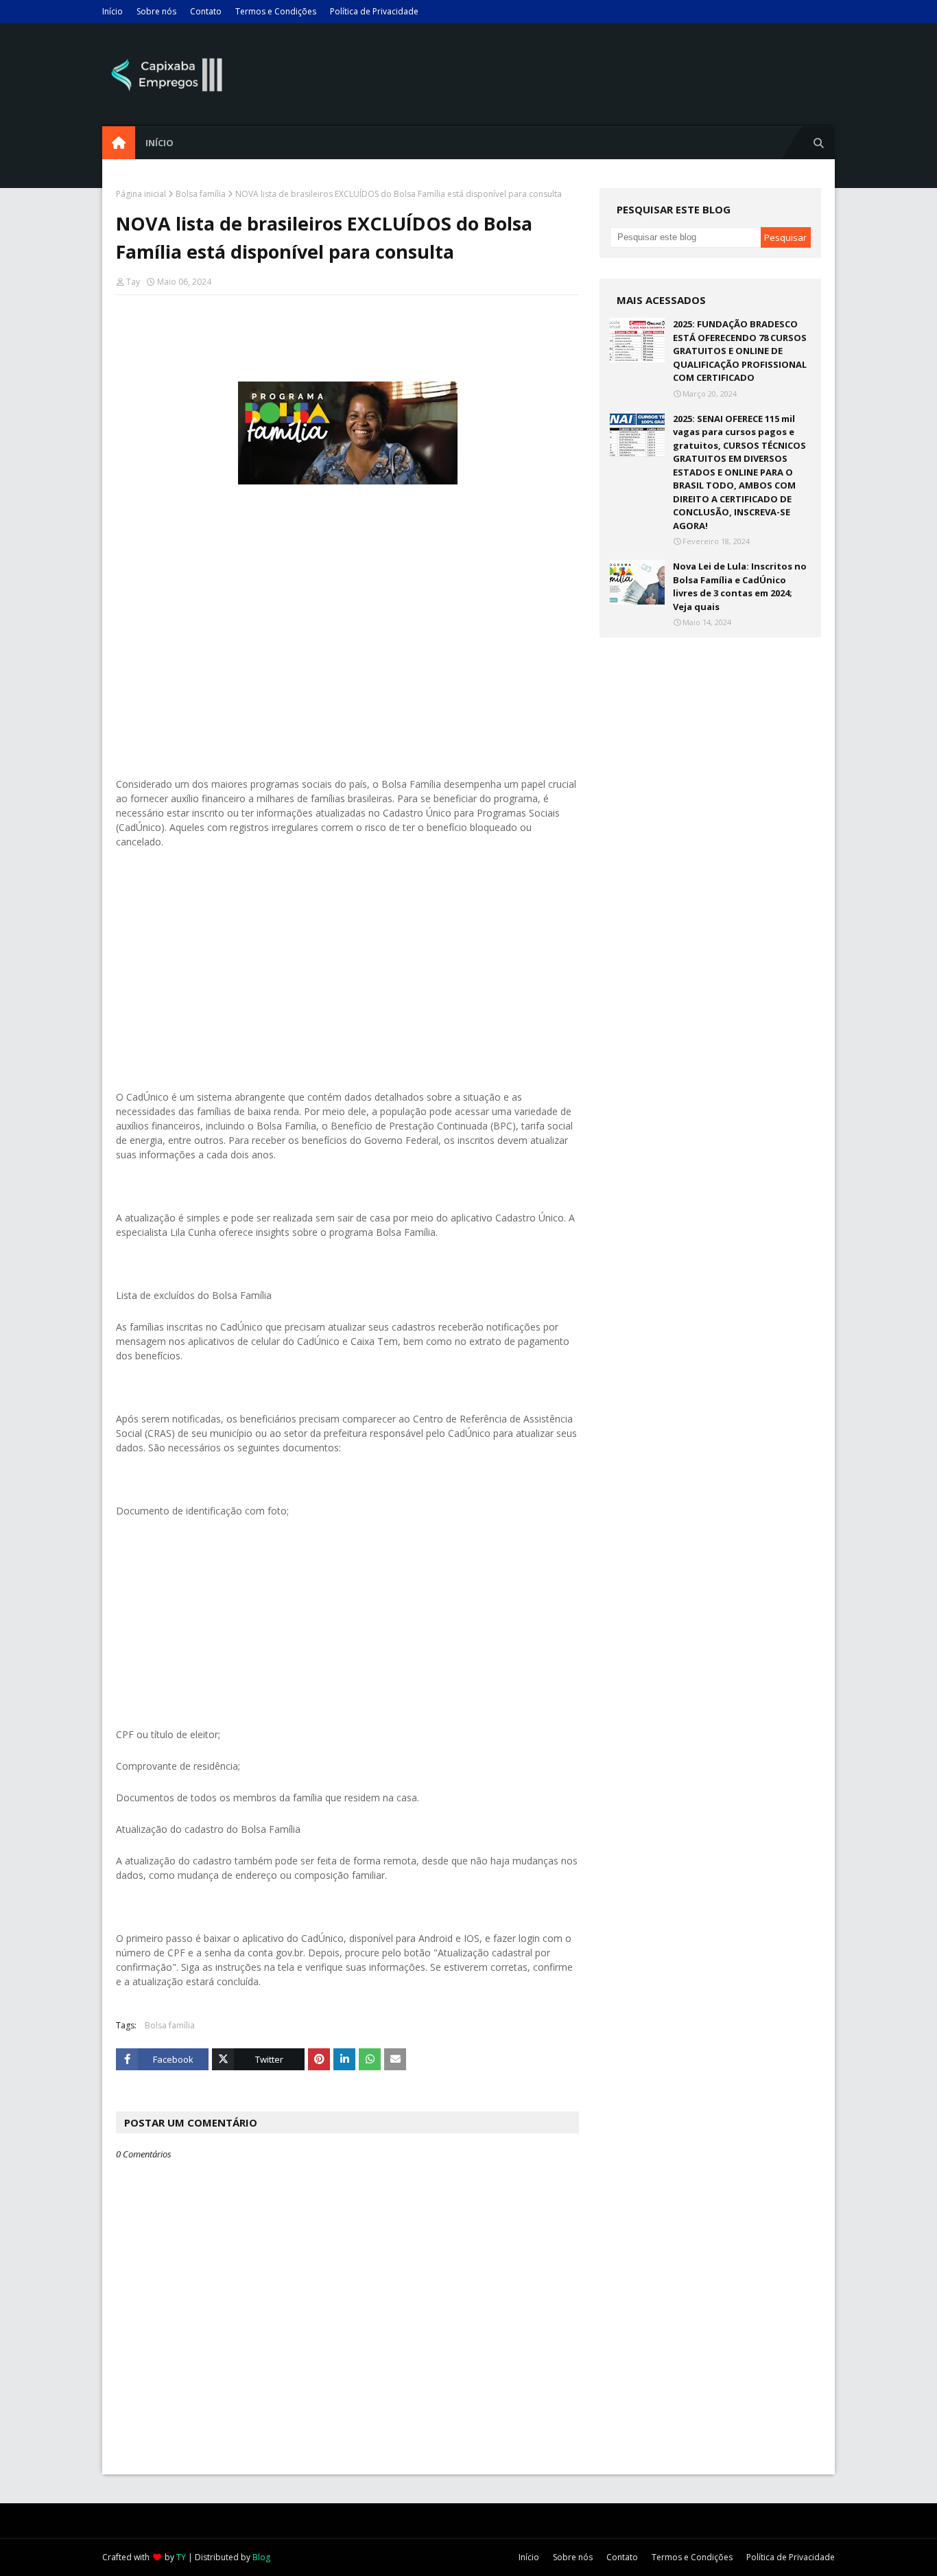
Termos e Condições (276, 11)
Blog (261, 2557)
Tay (133, 282)
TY (181, 2557)
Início (112, 11)
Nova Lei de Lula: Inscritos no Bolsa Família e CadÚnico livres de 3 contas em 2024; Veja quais (740, 586)
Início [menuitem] (159, 143)
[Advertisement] (347, 640)
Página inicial (141, 194)
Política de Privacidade (374, 11)
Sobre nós (156, 11)
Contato (206, 11)
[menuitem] (119, 143)
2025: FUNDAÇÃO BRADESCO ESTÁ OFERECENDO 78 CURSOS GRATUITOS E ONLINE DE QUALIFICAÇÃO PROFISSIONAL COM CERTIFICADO (740, 351)
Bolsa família (201, 194)
